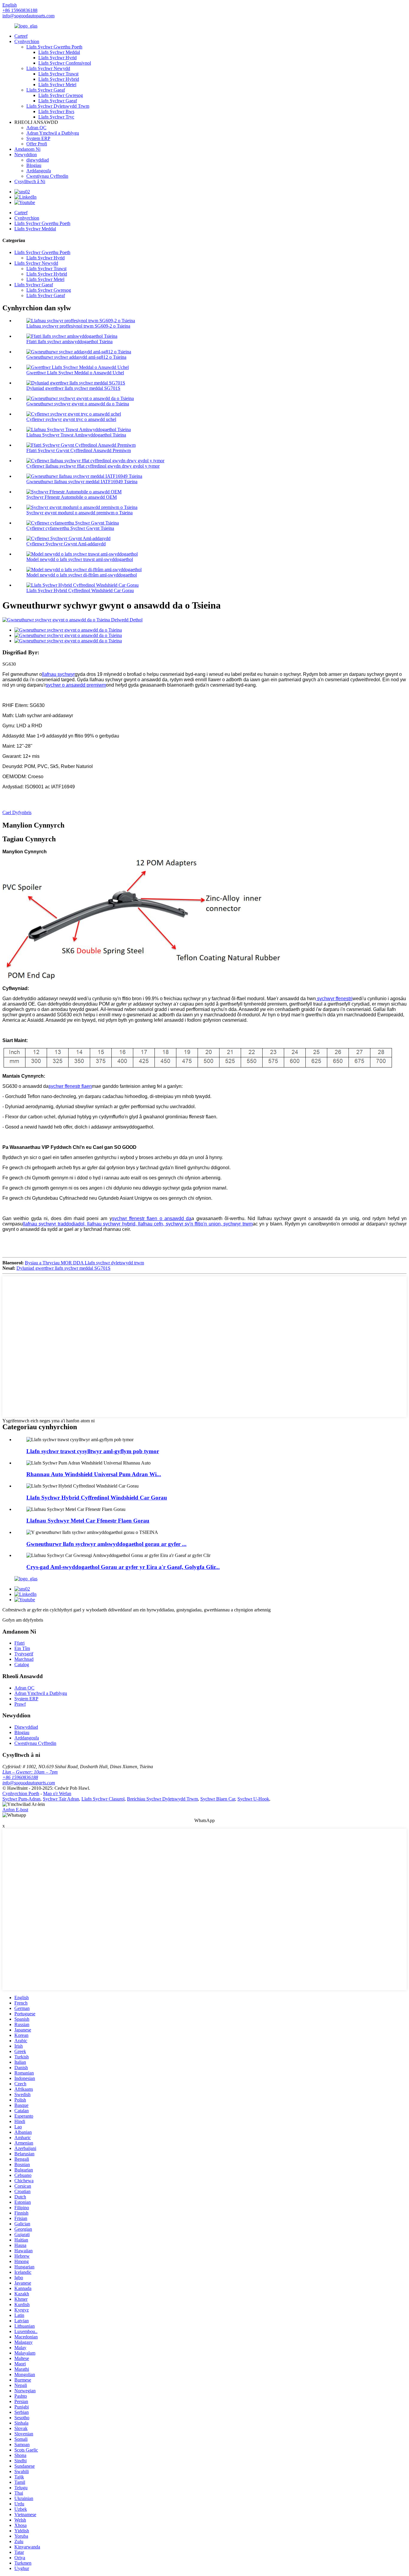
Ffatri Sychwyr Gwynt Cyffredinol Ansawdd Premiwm (79, 450)
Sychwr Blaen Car (218, 1799)
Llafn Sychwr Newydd (48, 68)
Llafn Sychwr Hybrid (59, 79)
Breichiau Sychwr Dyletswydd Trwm (162, 1799)
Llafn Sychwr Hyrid (57, 58)
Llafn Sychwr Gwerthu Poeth (54, 47)
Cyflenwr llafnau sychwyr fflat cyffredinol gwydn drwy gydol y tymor (93, 466)
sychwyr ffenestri (335, 999)
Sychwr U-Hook (253, 1799)
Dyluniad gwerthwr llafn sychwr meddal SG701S (73, 388)
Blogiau (34, 165)
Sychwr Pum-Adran (21, 1799)
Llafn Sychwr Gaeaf (46, 90)
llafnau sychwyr (58, 674)
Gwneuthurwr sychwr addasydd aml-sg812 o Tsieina (76, 357)
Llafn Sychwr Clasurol (103, 1799)
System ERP (38, 138)
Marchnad (24, 1659)
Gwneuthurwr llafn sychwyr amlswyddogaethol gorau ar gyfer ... (106, 1544)
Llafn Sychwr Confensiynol (65, 63)
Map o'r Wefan (57, 1793)
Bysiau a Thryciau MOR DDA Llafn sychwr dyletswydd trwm (84, 1263)
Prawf (20, 1704)
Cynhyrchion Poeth (21, 1793)
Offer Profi (37, 144)
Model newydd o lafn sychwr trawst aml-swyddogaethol (80, 559)
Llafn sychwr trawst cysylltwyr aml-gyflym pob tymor (93, 1451)
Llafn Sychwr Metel (57, 85)
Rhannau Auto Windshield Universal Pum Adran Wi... (94, 1474)
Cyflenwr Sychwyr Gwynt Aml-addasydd (66, 544)
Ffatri (19, 1643)
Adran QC (36, 128)
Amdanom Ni (27, 149)
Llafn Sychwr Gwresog (61, 95)
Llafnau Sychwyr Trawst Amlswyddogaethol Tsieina (76, 435)
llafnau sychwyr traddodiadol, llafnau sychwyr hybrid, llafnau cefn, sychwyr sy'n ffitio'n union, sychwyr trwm (138, 1224)
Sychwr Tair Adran (61, 1799)
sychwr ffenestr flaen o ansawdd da (152, 1218)
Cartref (21, 36)
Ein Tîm (22, 1648)
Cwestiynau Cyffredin (47, 176)
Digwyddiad (26, 1727)
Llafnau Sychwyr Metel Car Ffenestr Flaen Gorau (88, 1521)
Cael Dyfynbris (17, 812)
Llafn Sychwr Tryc (56, 117)
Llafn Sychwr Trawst (58, 74)
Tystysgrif (24, 1654)
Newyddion (26, 155)
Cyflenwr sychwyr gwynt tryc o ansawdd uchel (71, 419)
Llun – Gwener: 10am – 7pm (30, 1772)
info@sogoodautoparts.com (28, 16)
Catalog (22, 1665)
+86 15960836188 (20, 1777)
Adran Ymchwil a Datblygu (53, 133)
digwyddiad (38, 160)
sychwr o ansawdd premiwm (76, 685)
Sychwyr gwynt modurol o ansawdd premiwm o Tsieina (79, 513)
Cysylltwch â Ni (30, 181)
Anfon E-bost (15, 1810)
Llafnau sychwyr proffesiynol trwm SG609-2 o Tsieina (78, 326)
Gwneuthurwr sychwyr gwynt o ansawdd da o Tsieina (78, 404)
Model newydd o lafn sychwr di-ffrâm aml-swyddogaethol (82, 575)
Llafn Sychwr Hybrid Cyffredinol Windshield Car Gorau (80, 590)
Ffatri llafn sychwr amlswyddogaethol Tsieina (69, 342)
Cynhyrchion (27, 41)
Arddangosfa (39, 171)
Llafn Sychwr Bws (56, 111)
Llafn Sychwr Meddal (59, 52)
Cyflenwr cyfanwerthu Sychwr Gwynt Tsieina (70, 528)
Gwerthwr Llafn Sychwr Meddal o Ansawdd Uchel (75, 373)
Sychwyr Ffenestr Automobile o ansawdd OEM (72, 497)
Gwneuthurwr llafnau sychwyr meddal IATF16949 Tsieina (82, 482)
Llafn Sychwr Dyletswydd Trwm (58, 106)
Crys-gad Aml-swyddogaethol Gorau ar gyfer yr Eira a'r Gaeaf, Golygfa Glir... (123, 1567)
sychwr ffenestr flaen (70, 1086)
